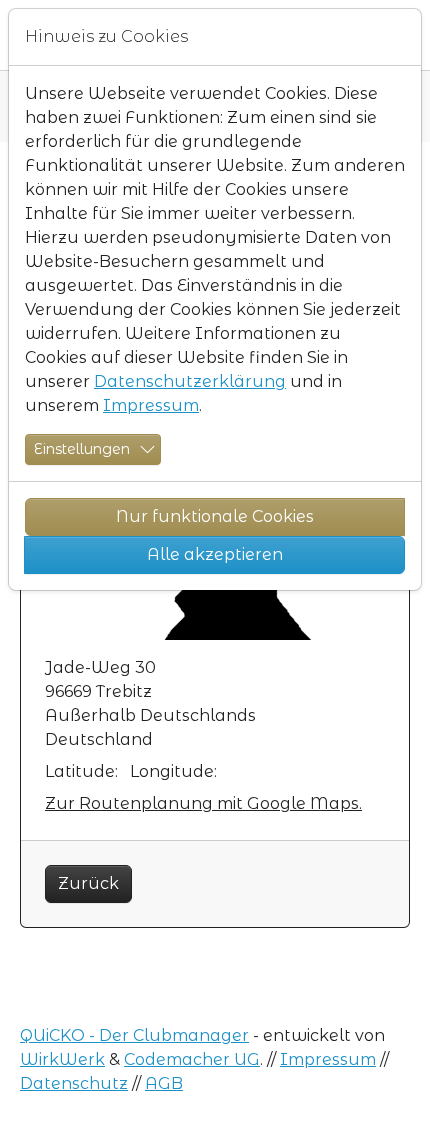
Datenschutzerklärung (190, 381)
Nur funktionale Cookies (215, 516)
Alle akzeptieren (215, 554)
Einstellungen (82, 449)
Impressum (151, 405)
